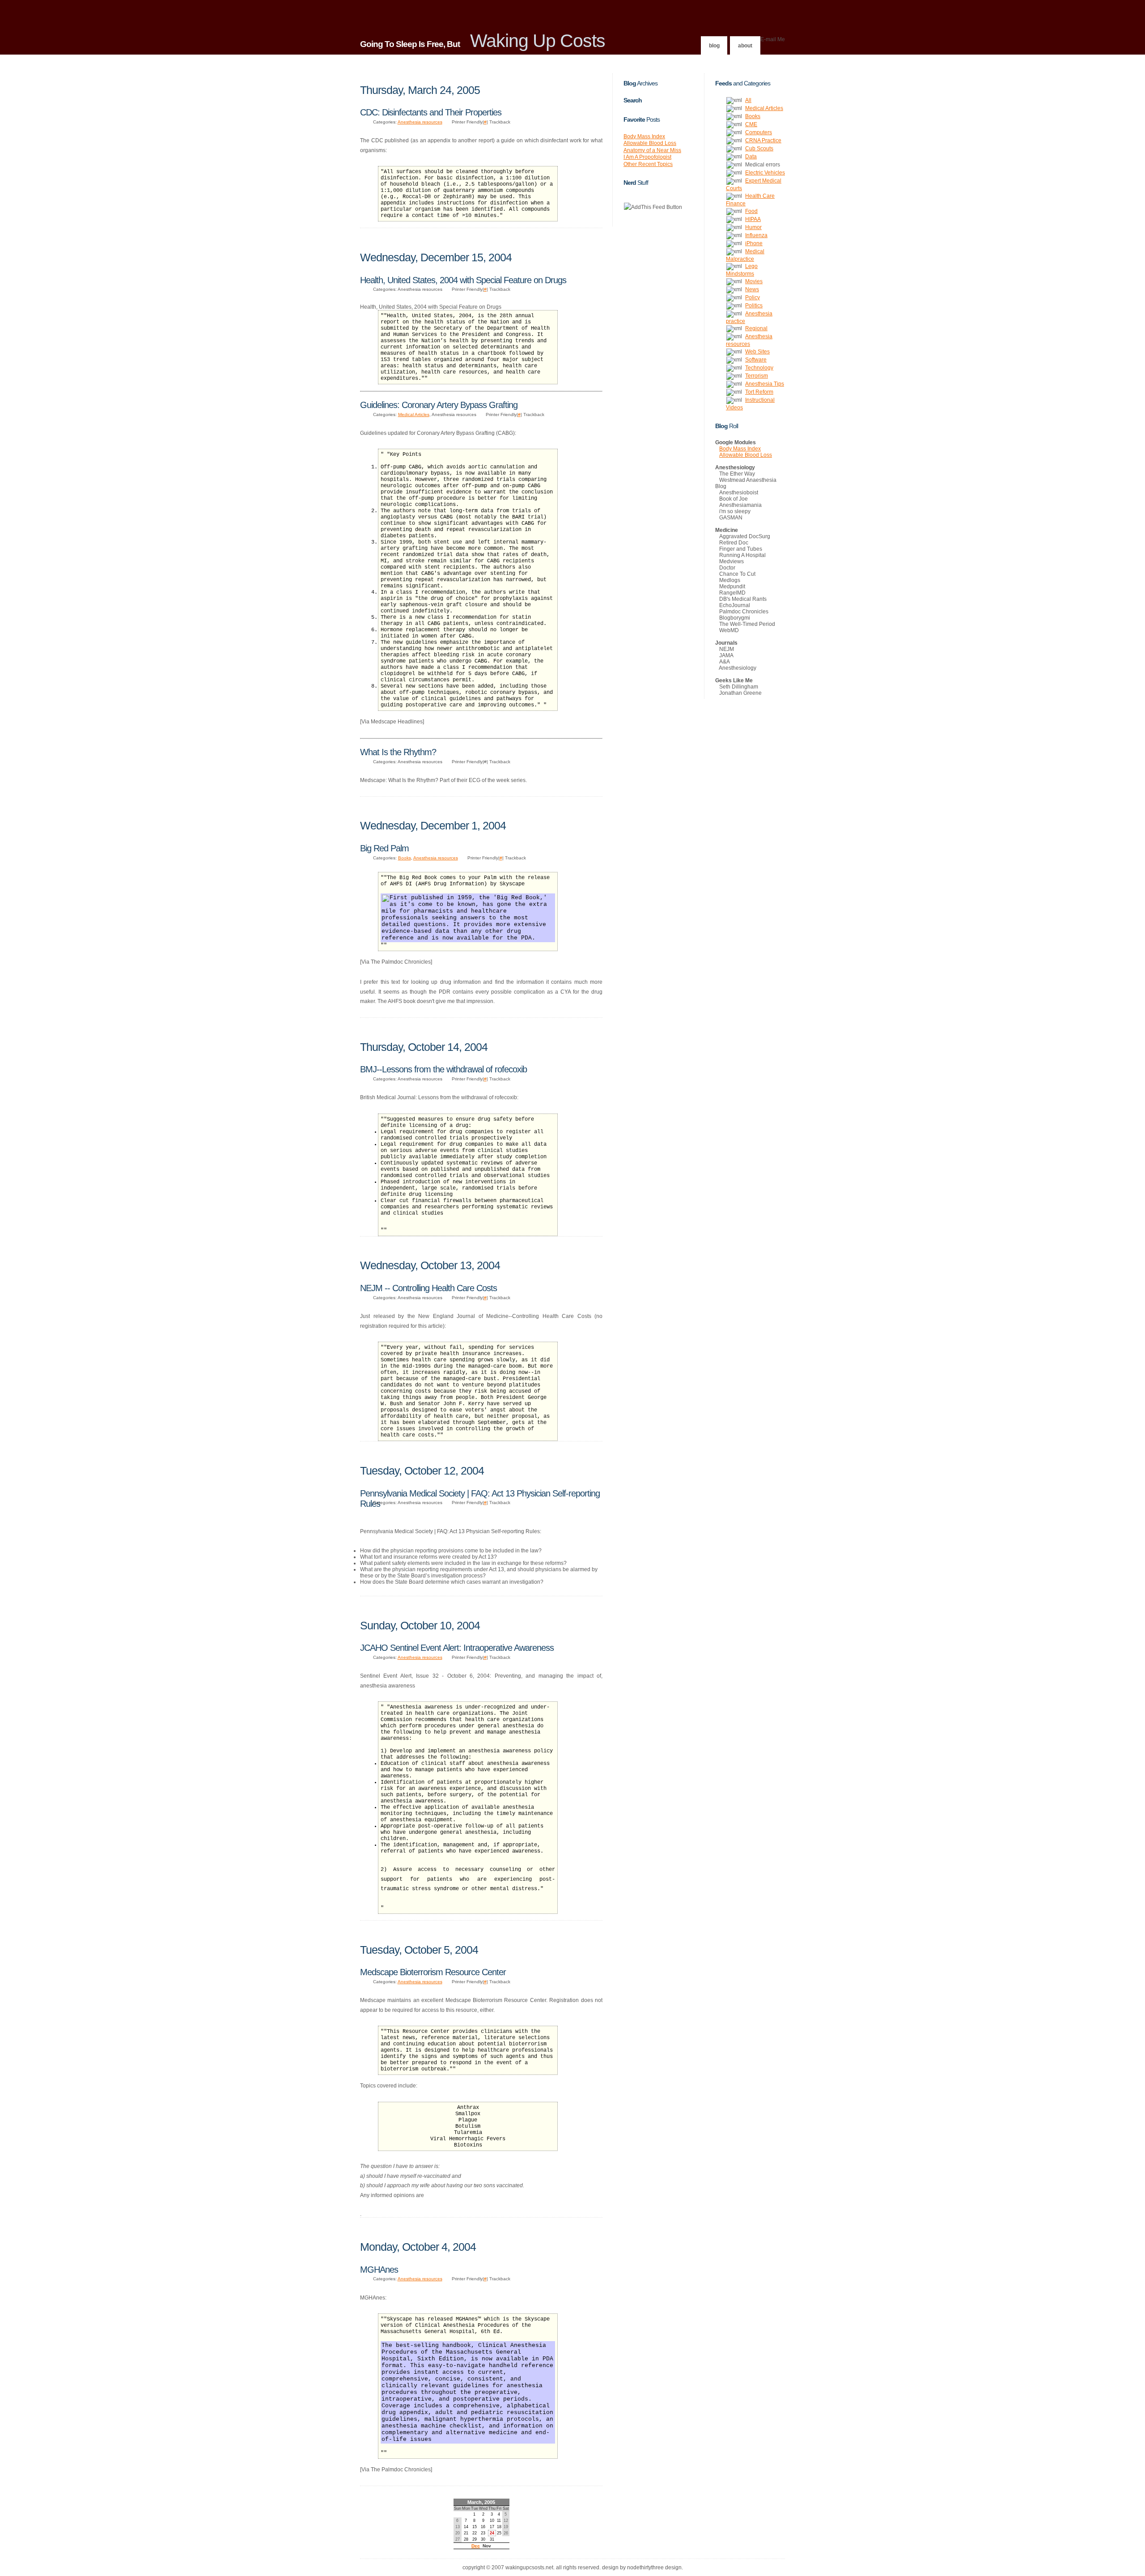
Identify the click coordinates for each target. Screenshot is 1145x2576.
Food (751, 211)
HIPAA (753, 219)
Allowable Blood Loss (650, 143)
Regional (756, 328)
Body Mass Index (644, 136)
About (745, 46)
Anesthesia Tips (765, 384)
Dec (476, 2546)
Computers (759, 132)
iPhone (754, 243)
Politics (754, 306)
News (752, 289)
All (748, 100)
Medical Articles (414, 414)
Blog (714, 46)
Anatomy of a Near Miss (652, 150)
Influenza (756, 235)
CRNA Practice (763, 140)
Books (405, 858)
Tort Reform (759, 392)
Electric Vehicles (765, 173)
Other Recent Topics (648, 164)
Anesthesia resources (420, 122)
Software (756, 360)
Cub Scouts (759, 149)
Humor (753, 227)
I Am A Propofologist (647, 157)
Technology (759, 368)
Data (751, 157)
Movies (754, 281)
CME (751, 124)
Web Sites (757, 352)
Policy (753, 298)
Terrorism (757, 376)
